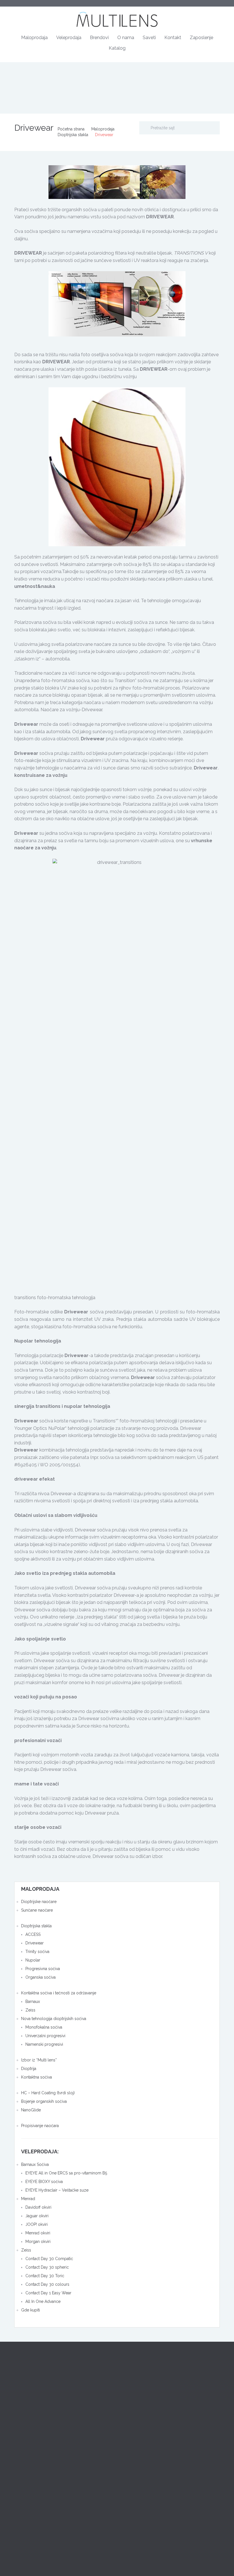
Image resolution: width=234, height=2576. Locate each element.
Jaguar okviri (37, 2216)
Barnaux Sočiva (35, 2164)
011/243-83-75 (30, 2478)
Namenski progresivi (44, 2044)
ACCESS (33, 1934)
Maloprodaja (34, 38)
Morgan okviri (38, 2242)
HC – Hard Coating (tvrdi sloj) (48, 2093)
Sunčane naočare (37, 1910)
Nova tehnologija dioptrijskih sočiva (54, 2019)
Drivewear (35, 1943)
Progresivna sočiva (43, 1969)
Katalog (117, 48)
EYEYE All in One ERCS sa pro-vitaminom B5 (66, 2173)
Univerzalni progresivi (45, 2036)
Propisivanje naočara (40, 2126)
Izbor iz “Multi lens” (39, 2060)
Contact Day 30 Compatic (49, 2259)
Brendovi (99, 38)
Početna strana (71, 129)
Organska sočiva (41, 1977)
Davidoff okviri (38, 2207)
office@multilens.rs (154, 2436)
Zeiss (30, 2010)
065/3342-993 (137, 2486)
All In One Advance (43, 2301)
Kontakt (173, 38)
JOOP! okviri (37, 2224)
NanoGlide (31, 2110)
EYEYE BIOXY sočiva (44, 2182)
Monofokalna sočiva (44, 2027)
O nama (126, 38)
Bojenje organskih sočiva (44, 2101)
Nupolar (33, 1960)
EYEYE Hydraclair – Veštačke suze (57, 2190)
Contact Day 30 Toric (45, 2276)
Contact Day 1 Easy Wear (48, 2293)
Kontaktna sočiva (37, 2077)
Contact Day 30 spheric (47, 2267)
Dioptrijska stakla (73, 135)
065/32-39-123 (138, 2392)
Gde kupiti (31, 2310)
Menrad (28, 2199)
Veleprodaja (69, 38)
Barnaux (33, 2001)
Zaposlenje (201, 38)
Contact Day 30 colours (47, 2284)
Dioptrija (29, 2069)
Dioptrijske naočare (39, 1902)
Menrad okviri (38, 2233)
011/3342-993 (137, 2478)
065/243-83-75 (31, 2486)
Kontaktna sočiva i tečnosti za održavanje (59, 1993)
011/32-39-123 (137, 2385)
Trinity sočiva (37, 1952)
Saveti (149, 38)
